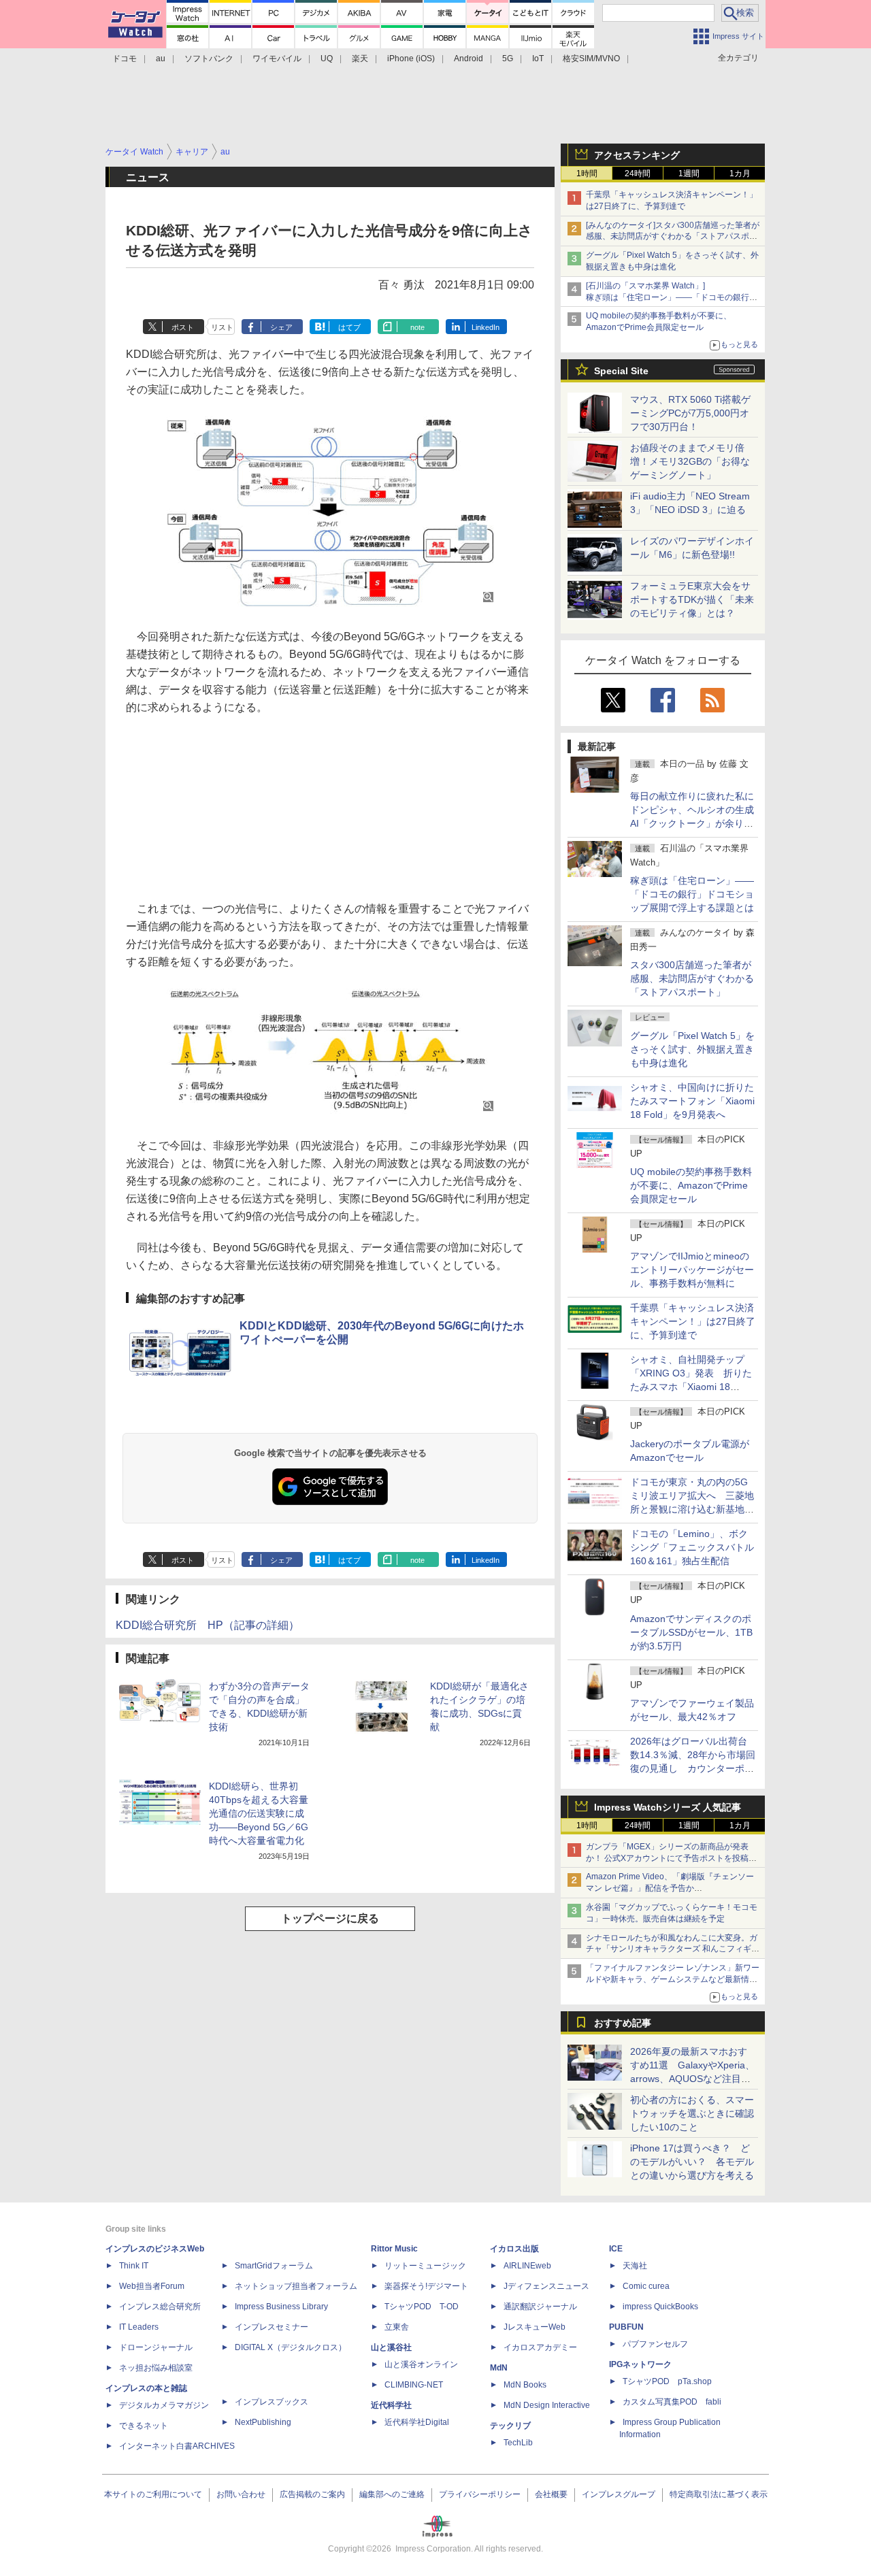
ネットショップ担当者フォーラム (296, 2286)
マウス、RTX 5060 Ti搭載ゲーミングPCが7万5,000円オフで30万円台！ (690, 413)
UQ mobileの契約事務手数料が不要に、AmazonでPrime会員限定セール (691, 1185)
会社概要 (551, 2494)
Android (469, 59)
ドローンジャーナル (156, 2347)
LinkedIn (486, 327)
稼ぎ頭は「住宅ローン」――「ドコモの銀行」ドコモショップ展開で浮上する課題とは (692, 894)
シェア (281, 327)
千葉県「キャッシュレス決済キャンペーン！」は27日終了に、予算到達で (693, 1321)
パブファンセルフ (655, 2344)
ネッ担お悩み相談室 (156, 2368)
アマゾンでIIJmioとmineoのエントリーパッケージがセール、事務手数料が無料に (692, 1270)
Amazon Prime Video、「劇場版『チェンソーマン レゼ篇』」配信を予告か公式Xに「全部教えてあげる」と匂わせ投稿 (670, 1888)
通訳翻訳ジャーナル (540, 2307)
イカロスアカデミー (540, 2347)
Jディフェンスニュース (546, 2286)
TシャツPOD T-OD (422, 2307)
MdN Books (525, 2385)
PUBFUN (626, 2327)
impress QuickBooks (660, 2307)
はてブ (349, 327)
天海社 (635, 2266)
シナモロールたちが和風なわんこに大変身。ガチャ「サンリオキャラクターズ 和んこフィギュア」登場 (673, 1949)
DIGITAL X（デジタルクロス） (291, 2347)
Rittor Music (394, 2249)
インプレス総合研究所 (160, 2307)
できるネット (144, 2426)
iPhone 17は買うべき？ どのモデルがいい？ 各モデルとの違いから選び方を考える (692, 2162)
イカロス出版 (514, 2249)
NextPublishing (263, 2422)
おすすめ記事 (623, 2023)
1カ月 (740, 174)
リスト (222, 327)
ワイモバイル (277, 59)
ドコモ (125, 59)
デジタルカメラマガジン (164, 2405)
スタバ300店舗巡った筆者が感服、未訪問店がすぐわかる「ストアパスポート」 (692, 978)
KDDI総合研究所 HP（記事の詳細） (208, 1625)
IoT (538, 59)
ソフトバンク (209, 59)
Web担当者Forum (152, 2286)
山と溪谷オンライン (421, 2364)
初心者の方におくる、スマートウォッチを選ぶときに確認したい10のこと (692, 2113)
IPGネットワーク (640, 2364)
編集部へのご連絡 (392, 2494)
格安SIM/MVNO (591, 59)
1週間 (689, 174)
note (417, 327)
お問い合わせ (241, 2494)
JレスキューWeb (535, 2327)
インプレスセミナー (272, 2327)
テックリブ (510, 2426)
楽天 (360, 59)
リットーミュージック (425, 2266)
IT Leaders (139, 2327)
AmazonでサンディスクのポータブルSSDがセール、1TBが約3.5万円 (691, 1632)
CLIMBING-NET (414, 2385)
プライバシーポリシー (480, 2494)
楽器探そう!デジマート (426, 2286)
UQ (327, 59)
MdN (499, 2368)
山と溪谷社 (391, 2347)
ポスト (183, 327)
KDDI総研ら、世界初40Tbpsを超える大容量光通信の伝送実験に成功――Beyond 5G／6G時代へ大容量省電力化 (259, 1813)
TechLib (518, 2443)
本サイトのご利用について (153, 2494)
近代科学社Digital (417, 2422)
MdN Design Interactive (547, 2405)
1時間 (587, 174)
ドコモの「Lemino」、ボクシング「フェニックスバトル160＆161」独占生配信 (692, 1547)
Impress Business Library (281, 2307)
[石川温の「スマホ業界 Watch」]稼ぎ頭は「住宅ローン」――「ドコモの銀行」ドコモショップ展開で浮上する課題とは (672, 297)
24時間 (638, 174)
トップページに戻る (330, 1918)
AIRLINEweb (527, 2266)
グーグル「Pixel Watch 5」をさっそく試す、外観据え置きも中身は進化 (692, 1049)
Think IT (134, 2266)
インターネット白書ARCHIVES (177, 2446)
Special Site (621, 371)
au (161, 59)
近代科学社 (391, 2405)
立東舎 (397, 2327)
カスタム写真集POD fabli (672, 2402)
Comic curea (646, 2286)
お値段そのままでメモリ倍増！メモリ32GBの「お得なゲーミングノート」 (690, 461)
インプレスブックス (272, 2402)
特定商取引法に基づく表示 (719, 2494)
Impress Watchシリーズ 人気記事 (668, 1807)
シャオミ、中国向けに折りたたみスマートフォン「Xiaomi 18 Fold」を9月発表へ (692, 1101)
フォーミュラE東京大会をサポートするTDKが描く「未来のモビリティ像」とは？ (692, 599)
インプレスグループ (619, 2494)
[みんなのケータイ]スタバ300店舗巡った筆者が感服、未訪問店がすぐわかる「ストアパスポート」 (673, 237)
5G (508, 59)
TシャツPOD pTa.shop (667, 2381)
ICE (616, 2249)
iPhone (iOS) (411, 59)
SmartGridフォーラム (274, 2266)
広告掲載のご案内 (312, 2494)
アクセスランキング (637, 155)
